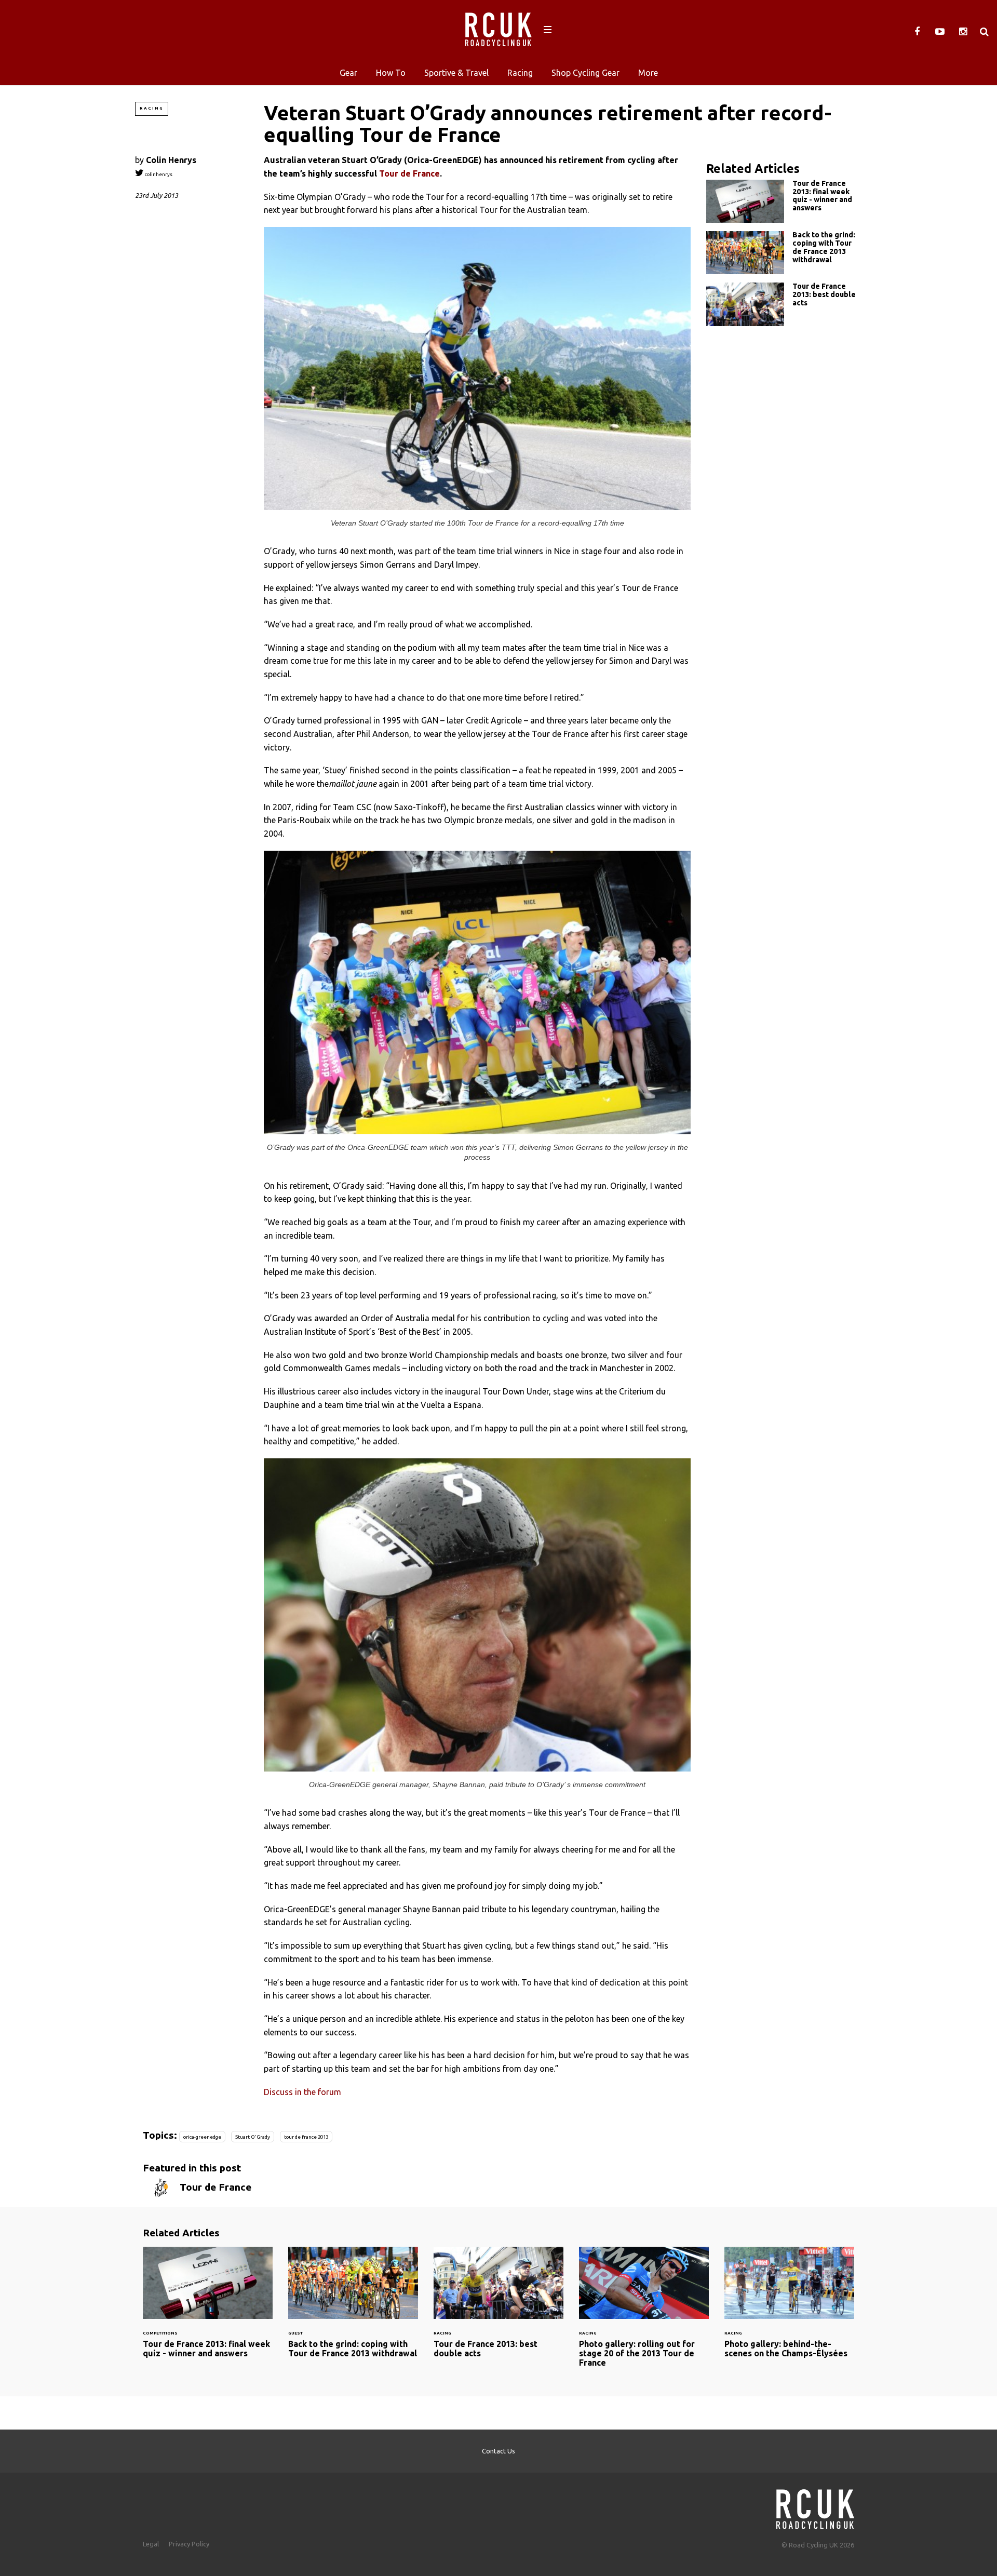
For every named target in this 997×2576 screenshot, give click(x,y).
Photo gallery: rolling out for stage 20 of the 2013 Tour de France (644, 2313)
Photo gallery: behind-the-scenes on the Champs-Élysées (789, 2309)
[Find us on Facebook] (917, 32)
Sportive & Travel (456, 73)
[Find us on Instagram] (963, 32)
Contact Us (498, 2451)
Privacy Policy (189, 2544)
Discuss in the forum (302, 2092)
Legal (151, 2544)
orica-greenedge (202, 2137)
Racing (520, 73)
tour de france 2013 (306, 2137)
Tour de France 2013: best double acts (784, 304)
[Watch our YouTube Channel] (940, 32)
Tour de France (409, 173)
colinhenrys (158, 174)
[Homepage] (815, 2506)
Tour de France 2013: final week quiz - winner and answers (784, 201)
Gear (348, 73)
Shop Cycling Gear (585, 73)
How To (391, 73)
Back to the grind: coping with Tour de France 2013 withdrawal (784, 253)
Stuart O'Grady (253, 2137)
